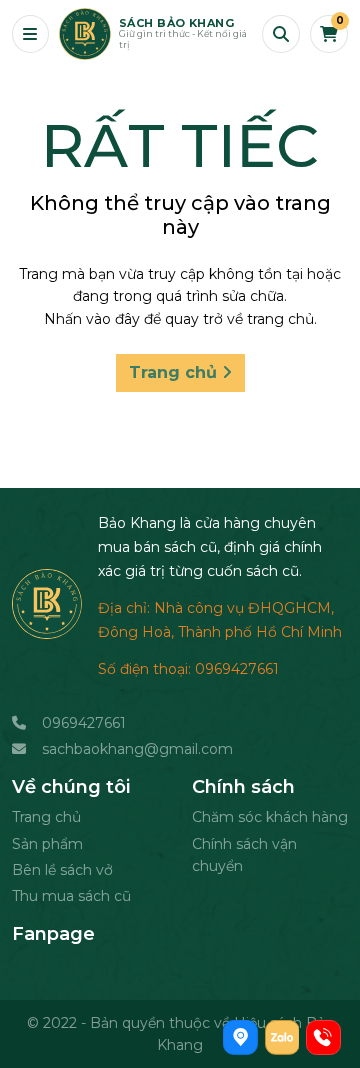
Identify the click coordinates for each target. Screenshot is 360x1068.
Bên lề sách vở (62, 870)
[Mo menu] (30, 34)
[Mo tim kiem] (281, 34)
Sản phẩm (47, 844)
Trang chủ (175, 372)
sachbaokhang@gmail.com (137, 749)
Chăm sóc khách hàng (270, 817)
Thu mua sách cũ (71, 896)
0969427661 (84, 723)
